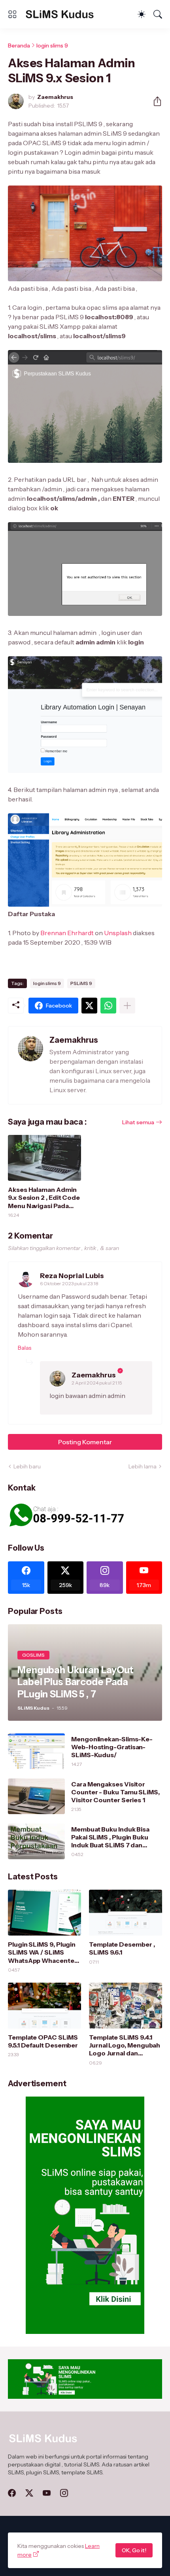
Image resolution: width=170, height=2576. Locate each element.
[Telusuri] (158, 14)
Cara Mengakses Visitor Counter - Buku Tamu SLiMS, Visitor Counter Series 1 (115, 1792)
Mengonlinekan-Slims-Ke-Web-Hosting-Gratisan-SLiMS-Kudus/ (112, 1747)
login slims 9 (52, 45)
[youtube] (47, 2493)
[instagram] (64, 2493)
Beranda (19, 45)
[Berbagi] (154, 101)
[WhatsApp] (108, 1006)
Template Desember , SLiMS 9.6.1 (122, 1948)
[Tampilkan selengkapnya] (127, 1006)
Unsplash (118, 933)
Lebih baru (27, 1466)
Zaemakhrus (94, 1375)
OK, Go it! (134, 2550)
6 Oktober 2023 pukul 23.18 (69, 1283)
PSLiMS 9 (81, 983)
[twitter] (29, 2493)
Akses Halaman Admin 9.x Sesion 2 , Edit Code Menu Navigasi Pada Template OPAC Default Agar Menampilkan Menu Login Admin (44, 1198)
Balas (25, 1348)
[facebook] (12, 2493)
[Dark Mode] (142, 14)
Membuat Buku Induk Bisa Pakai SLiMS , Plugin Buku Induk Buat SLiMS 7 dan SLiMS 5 (110, 1837)
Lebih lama (143, 1466)
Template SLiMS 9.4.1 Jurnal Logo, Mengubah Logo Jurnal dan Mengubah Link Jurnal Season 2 (125, 2045)
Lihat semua (138, 1122)
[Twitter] (89, 1006)
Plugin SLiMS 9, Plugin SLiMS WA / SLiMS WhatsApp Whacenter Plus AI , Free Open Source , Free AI (42, 1952)
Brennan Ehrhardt (67, 933)
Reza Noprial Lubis (72, 1276)
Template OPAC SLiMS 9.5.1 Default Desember (43, 2041)
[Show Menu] (12, 14)
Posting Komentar (85, 1442)
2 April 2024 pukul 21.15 (97, 1383)
